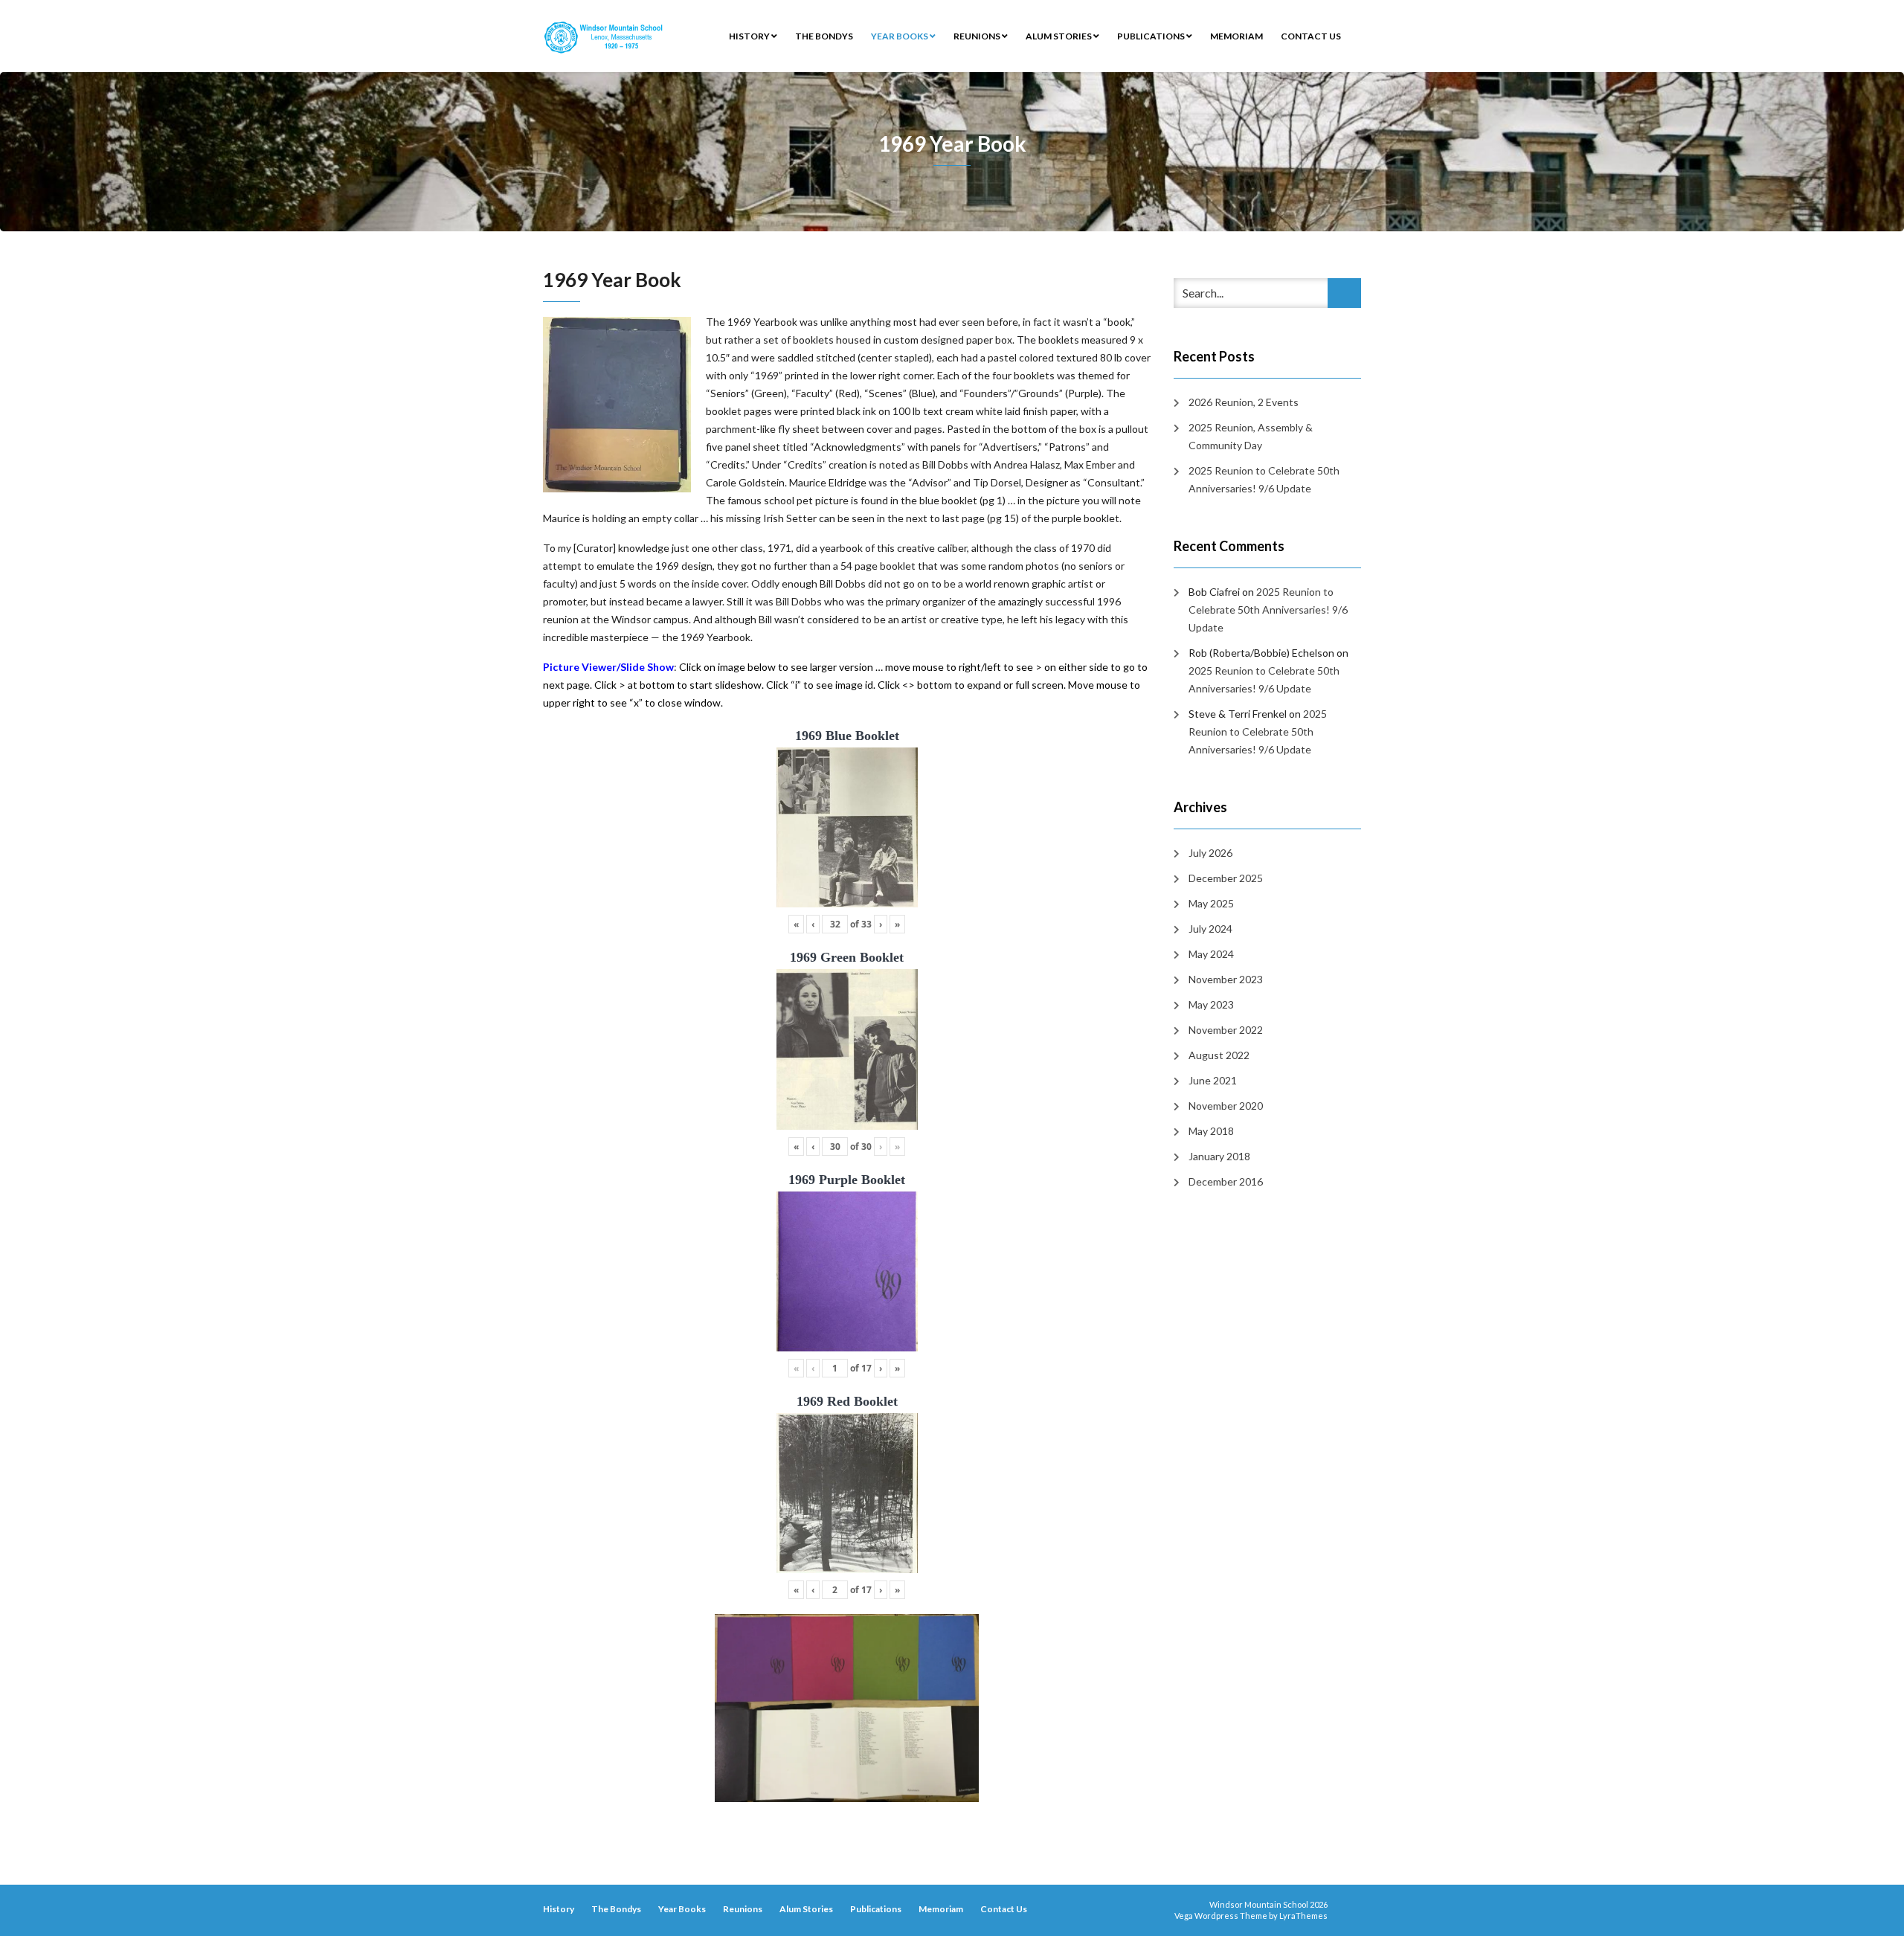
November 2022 (1226, 1030)
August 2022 (1219, 1055)
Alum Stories (1059, 36)
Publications (1152, 36)
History (750, 36)
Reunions (978, 36)
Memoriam (1236, 36)
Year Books (900, 36)
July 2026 (1210, 853)
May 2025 (1211, 903)
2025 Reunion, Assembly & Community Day (1251, 436)
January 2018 (1219, 1156)
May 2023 (1211, 1004)
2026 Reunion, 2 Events (1244, 402)
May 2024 (1211, 954)
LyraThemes (1303, 1916)
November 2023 (1226, 979)
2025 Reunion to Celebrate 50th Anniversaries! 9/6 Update (1264, 479)
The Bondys (824, 36)
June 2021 (1213, 1080)
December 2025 (1226, 878)
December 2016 (1226, 1181)
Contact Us (1311, 36)
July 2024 (1210, 929)
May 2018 (1211, 1131)
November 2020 (1226, 1106)
